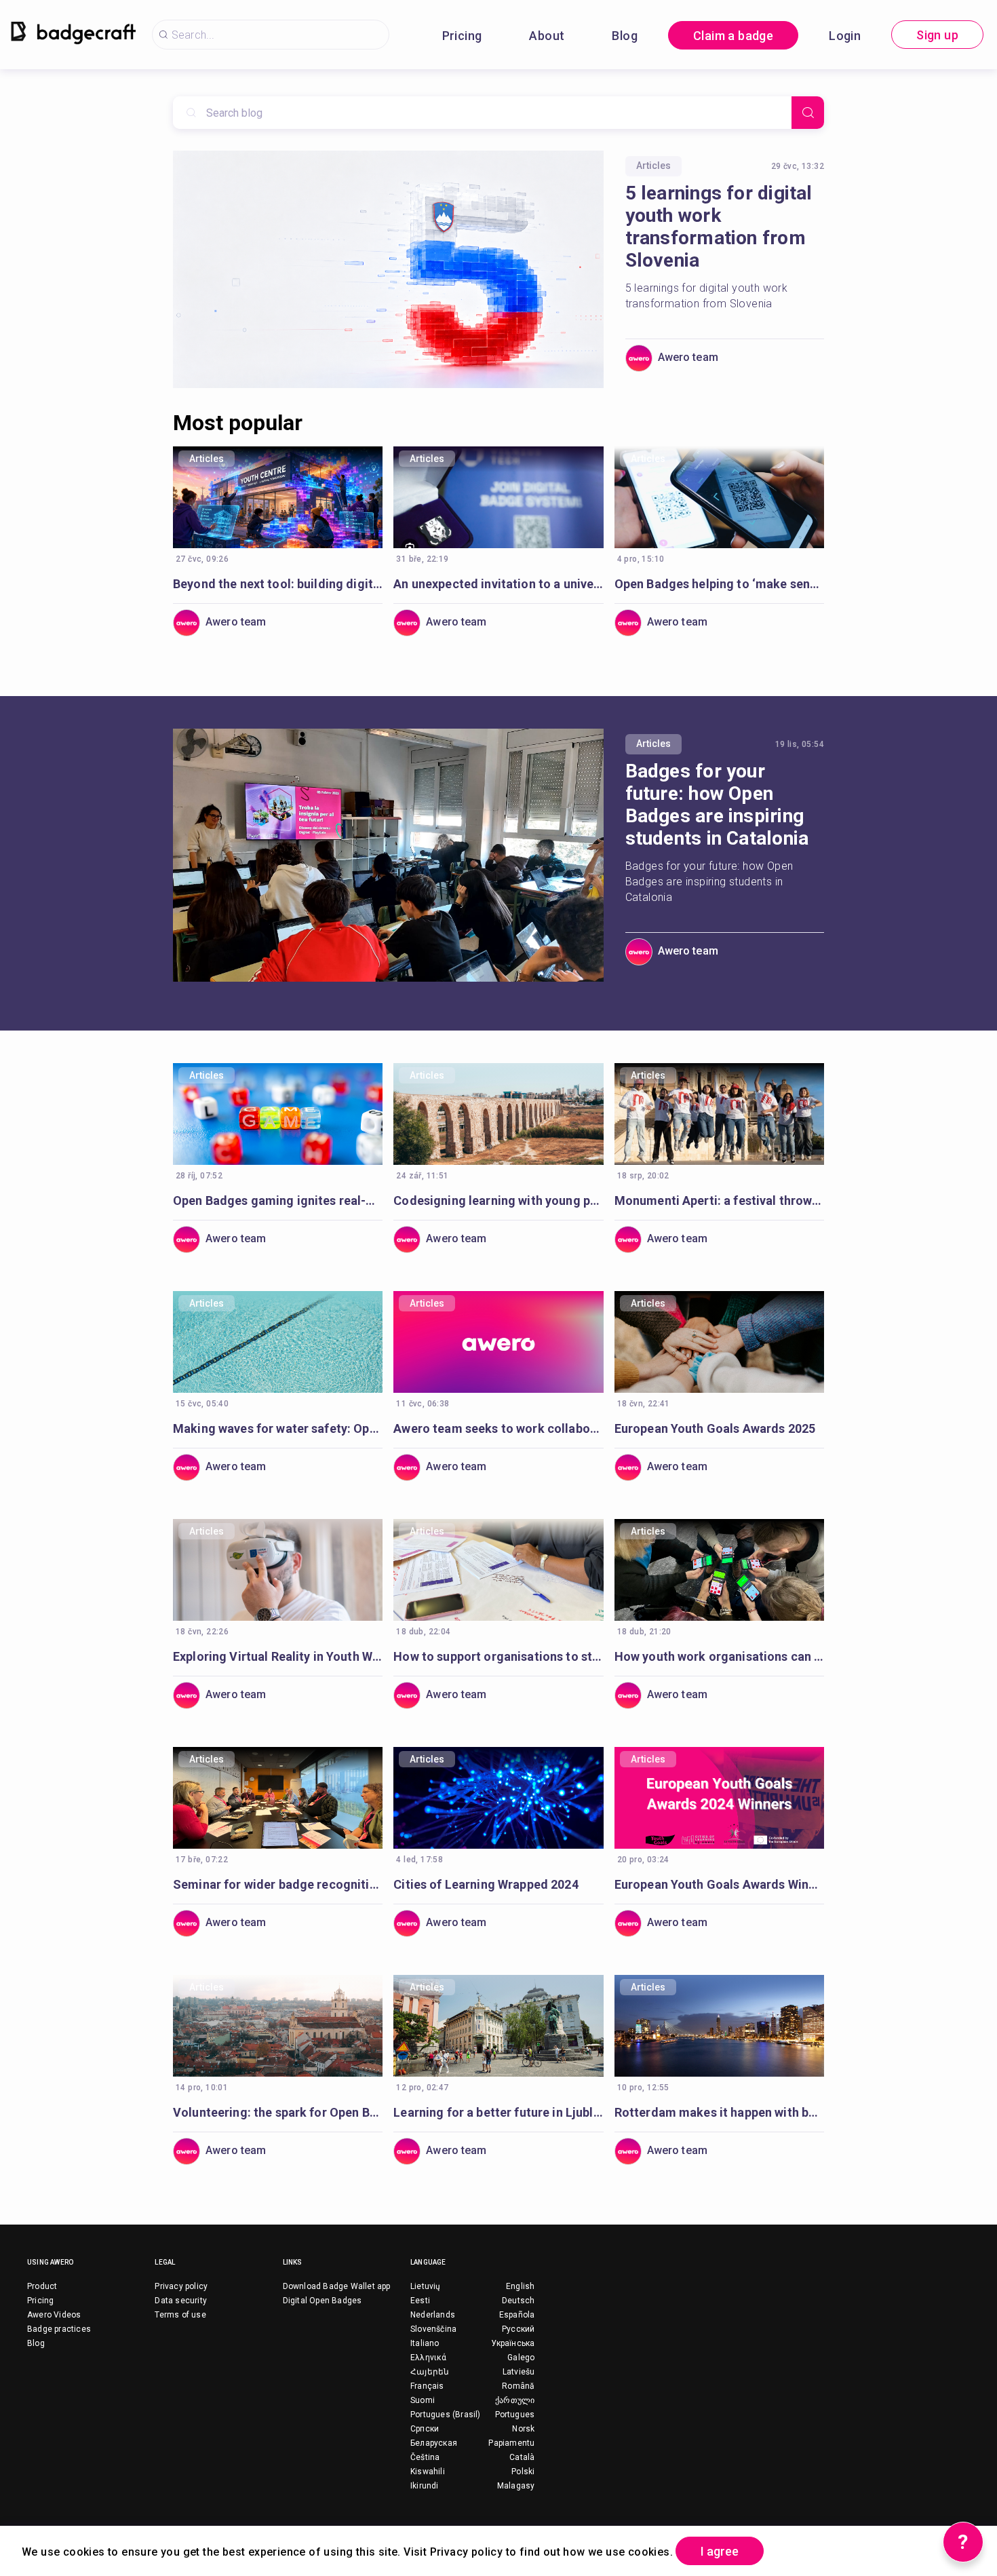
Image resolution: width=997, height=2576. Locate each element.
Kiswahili (428, 2472)
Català (522, 2457)
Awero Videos (54, 2315)
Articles (653, 166)
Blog (625, 36)
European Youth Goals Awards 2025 (715, 1428)
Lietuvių (426, 2286)
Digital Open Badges (322, 2301)
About (547, 36)
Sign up (937, 35)
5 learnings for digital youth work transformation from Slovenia (719, 227)
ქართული (515, 2400)
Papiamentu (511, 2443)
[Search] (808, 113)
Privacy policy (181, 2286)
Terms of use (180, 2315)
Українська (513, 2343)
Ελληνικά (429, 2358)
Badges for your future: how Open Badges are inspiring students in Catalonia (717, 805)
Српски (425, 2429)
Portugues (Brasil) (446, 2415)
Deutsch (518, 2301)
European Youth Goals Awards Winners (719, 1884)
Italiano (425, 2343)
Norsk (523, 2429)
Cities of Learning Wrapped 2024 (486, 1884)
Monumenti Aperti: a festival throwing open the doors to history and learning (719, 1200)
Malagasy (516, 2486)
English (520, 2286)
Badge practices (59, 2329)
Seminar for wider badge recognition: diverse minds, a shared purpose (278, 1884)
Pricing (462, 36)
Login (845, 36)
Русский (518, 2329)
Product (42, 2286)
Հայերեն (430, 2372)
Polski (523, 2472)
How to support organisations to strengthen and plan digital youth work (498, 1656)
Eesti (420, 2301)
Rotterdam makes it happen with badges (719, 2112)
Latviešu (519, 2372)
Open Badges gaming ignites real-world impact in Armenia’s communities (278, 1200)
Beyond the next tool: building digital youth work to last (278, 584)
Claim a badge (733, 36)
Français (427, 2386)
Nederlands (433, 2315)
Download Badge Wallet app (337, 2286)
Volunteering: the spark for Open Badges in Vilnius (278, 2112)
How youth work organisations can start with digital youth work (719, 1656)
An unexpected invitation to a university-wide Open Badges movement (498, 584)
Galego (521, 2358)
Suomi (423, 2400)
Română (518, 2386)
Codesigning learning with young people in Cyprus (498, 1200)
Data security (181, 2301)
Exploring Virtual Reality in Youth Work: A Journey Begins (278, 1656)
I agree (720, 2551)
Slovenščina (433, 2329)
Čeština (425, 2457)
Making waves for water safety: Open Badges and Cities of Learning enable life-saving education (278, 1428)
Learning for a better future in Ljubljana (498, 2112)
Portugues (515, 2415)
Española (517, 2315)
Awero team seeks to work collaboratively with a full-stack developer (498, 1428)
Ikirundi (425, 2486)
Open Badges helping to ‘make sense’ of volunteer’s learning (719, 584)
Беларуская (434, 2443)
